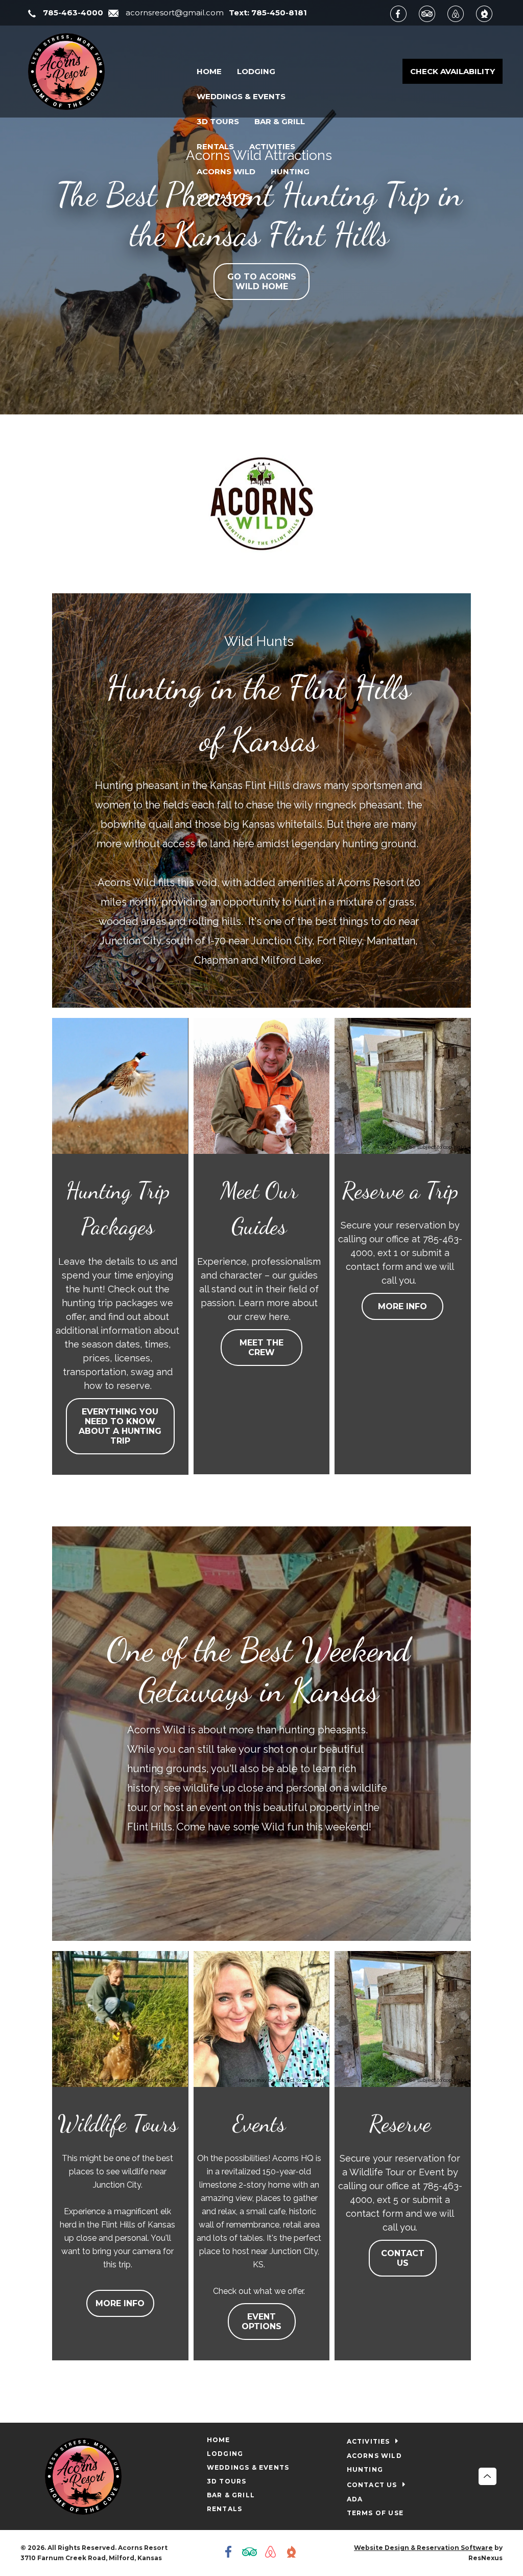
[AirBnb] (461, 13)
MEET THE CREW (261, 1348)
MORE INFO (402, 1307)
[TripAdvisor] (432, 13)
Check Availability (453, 71)
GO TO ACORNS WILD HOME (262, 282)
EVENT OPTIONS (261, 2322)
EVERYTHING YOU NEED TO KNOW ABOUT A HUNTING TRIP (121, 1427)
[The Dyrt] (489, 13)
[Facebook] (403, 13)
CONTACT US (403, 2258)
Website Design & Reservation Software (423, 2548)
